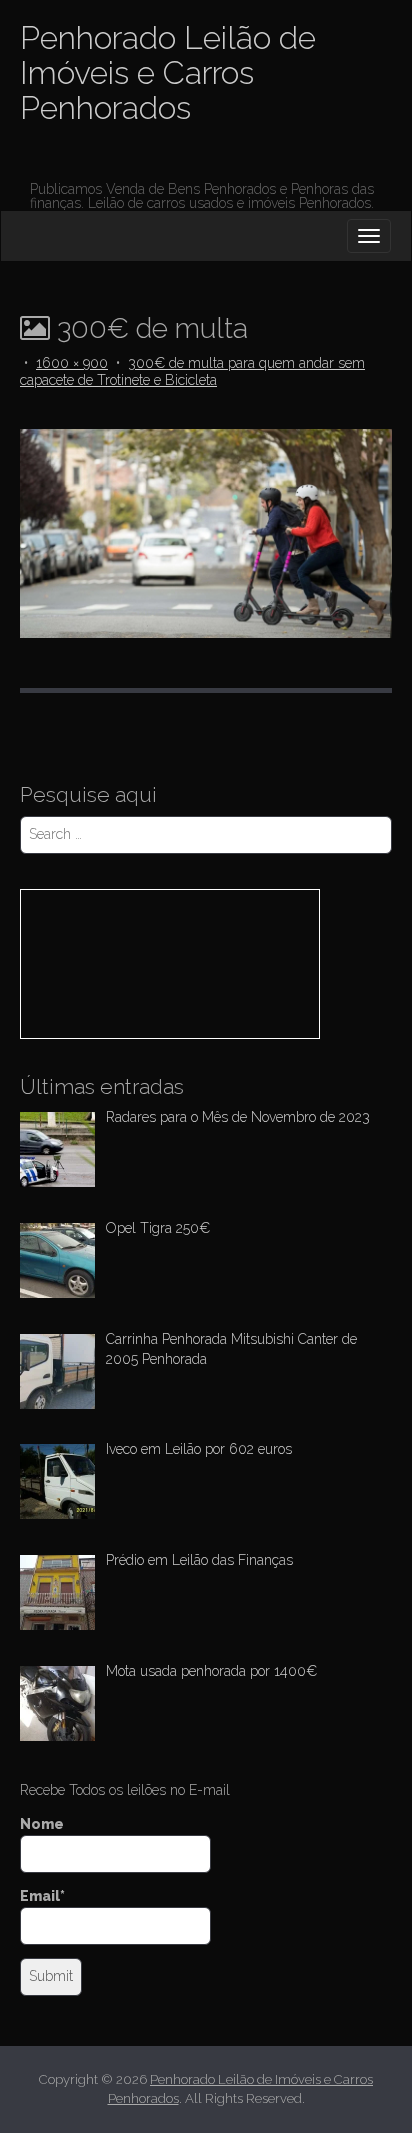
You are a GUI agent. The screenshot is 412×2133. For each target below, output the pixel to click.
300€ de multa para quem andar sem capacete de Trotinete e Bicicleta (192, 371)
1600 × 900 (72, 363)
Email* (42, 1896)
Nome (42, 1824)
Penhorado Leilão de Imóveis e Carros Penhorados (168, 72)
